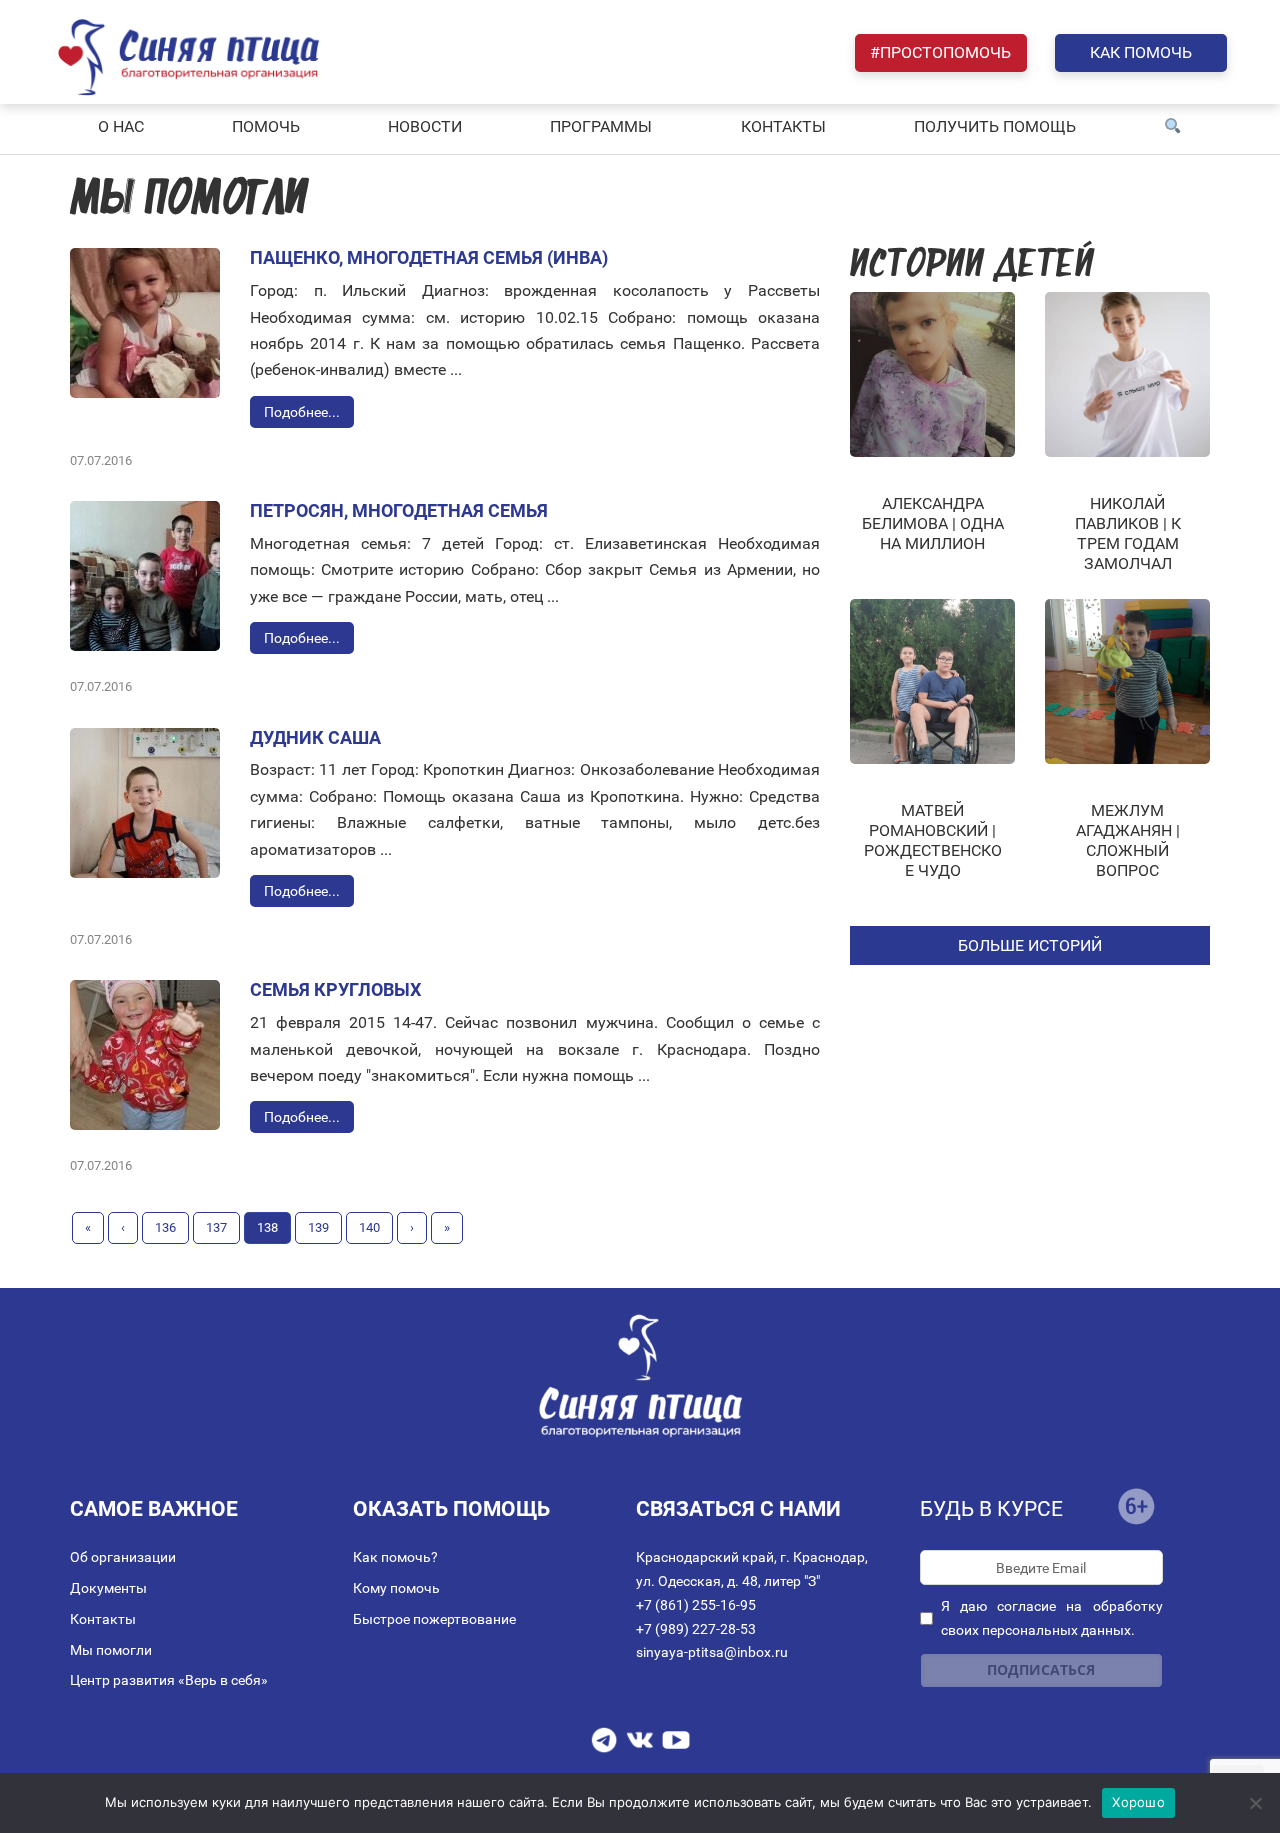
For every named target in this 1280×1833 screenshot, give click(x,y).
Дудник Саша (315, 737)
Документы (108, 1588)
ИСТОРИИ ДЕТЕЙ (972, 266)
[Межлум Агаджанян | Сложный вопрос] (1127, 681)
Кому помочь (396, 1588)
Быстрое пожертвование (434, 1619)
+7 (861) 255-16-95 (696, 1605)
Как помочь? (395, 1557)
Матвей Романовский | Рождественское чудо (933, 840)
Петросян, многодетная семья (399, 510)
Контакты (103, 1619)
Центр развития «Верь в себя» (169, 1680)
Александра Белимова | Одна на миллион (933, 523)
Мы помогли (111, 1650)
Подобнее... (302, 412)
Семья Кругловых (335, 989)
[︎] (1173, 127)
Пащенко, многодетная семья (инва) (429, 257)
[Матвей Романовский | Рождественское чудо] (932, 681)
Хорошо (1138, 1802)
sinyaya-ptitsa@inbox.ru (712, 1652)
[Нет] (1255, 1803)
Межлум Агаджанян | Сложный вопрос (1128, 840)
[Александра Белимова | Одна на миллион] (932, 374)
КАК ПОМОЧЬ (1141, 52)
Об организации (123, 1557)
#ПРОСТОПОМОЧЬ (940, 52)
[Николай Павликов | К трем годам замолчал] (1127, 374)
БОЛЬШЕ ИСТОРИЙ (1030, 945)
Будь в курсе (991, 1509)
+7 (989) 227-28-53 (696, 1629)
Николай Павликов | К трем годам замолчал (1128, 533)
